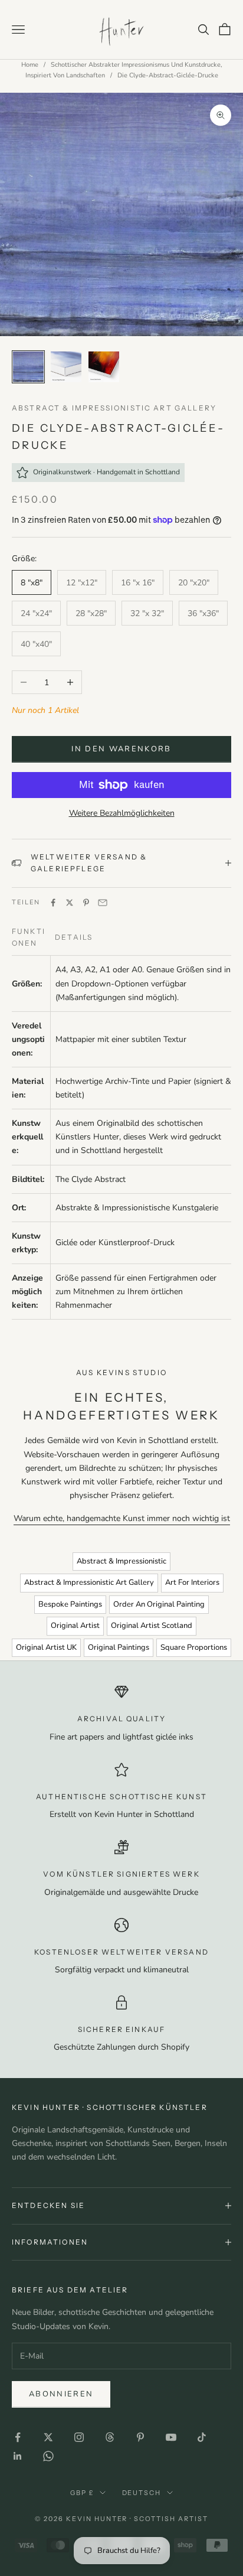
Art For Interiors (192, 1582)
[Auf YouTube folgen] (171, 2437)
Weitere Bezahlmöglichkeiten (122, 813)
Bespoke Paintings (70, 1604)
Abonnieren (61, 2394)
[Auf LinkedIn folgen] (18, 2456)
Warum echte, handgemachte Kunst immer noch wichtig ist (122, 1518)
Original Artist (75, 1626)
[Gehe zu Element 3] (104, 367)
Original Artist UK (46, 1647)
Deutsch (142, 2493)
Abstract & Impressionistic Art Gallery (114, 408)
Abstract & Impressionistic (121, 1561)
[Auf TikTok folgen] (202, 2437)
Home (30, 65)
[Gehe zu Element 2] (66, 367)
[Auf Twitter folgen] (48, 2437)
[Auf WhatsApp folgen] (48, 2456)
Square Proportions (194, 1647)
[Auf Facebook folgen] (18, 2437)
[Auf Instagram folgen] (79, 2437)
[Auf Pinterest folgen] (140, 2437)
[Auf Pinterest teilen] (86, 903)
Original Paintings (119, 1647)
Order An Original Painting (159, 1604)
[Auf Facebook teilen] (53, 903)
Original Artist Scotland (152, 1626)
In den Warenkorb (121, 749)
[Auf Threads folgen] (110, 2437)
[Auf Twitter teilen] (70, 903)
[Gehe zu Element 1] (28, 367)
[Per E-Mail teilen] (103, 903)
